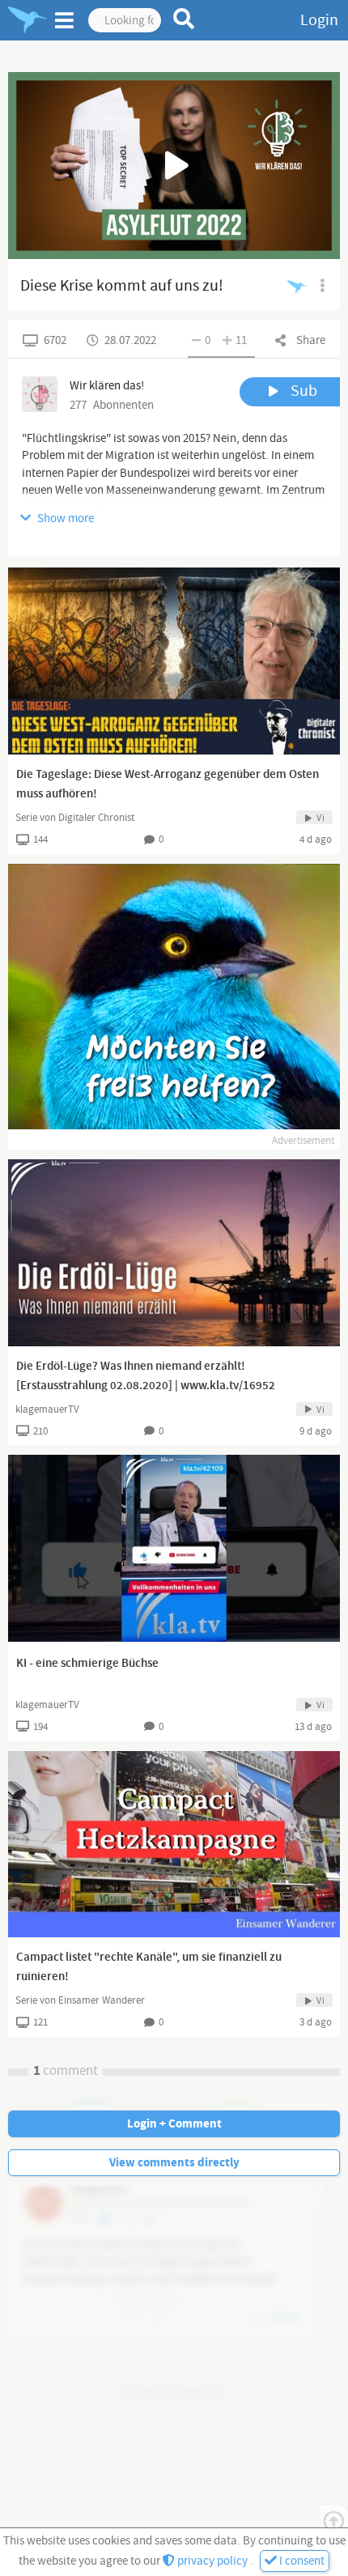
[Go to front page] (28, 20)
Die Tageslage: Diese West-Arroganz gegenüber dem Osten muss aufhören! (168, 784)
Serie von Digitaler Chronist (75, 818)
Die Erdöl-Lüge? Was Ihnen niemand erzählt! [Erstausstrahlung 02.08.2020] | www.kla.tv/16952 (146, 1376)
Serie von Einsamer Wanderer (80, 2000)
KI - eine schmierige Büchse (87, 1664)
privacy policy (212, 2561)
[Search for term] (184, 19)
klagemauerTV (47, 1409)
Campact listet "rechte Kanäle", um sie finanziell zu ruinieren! (149, 1967)
